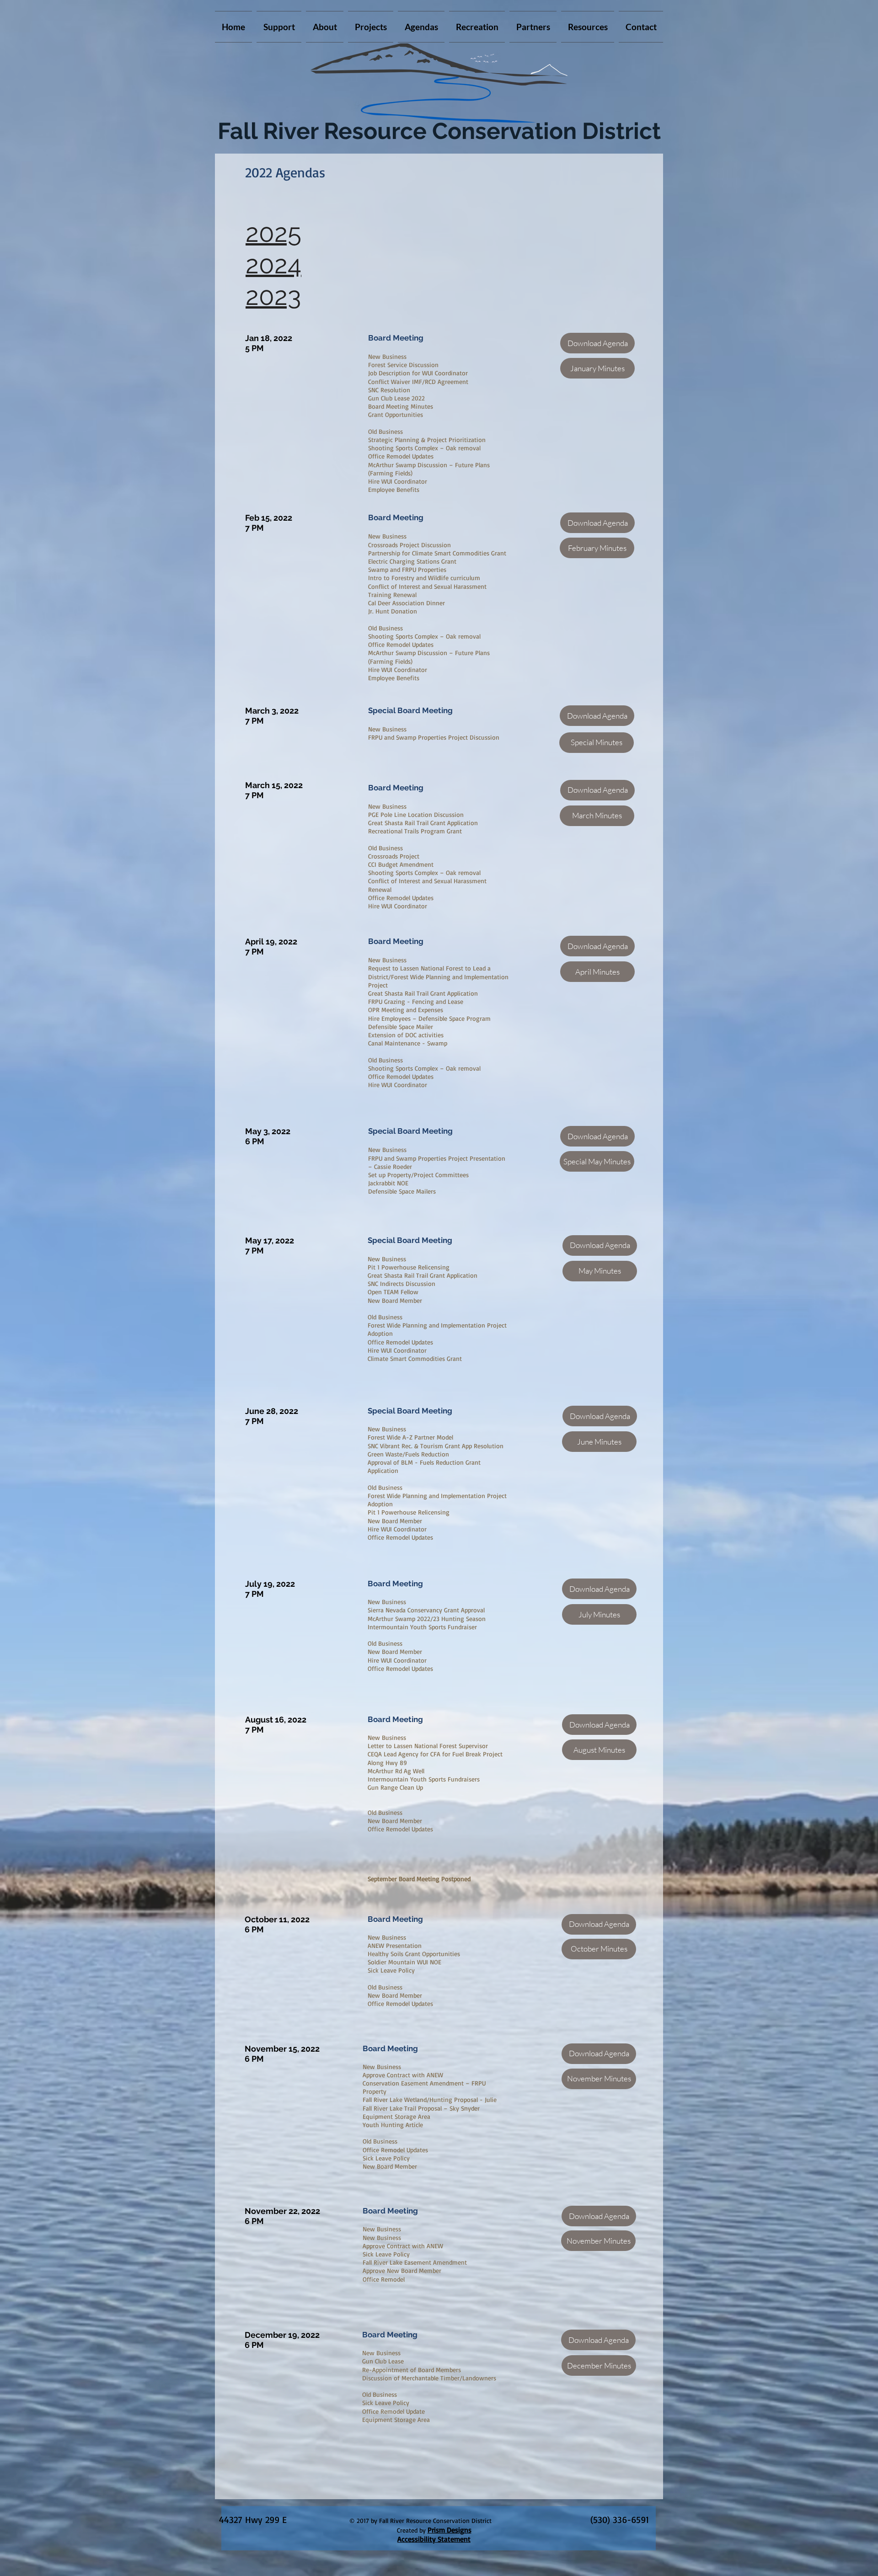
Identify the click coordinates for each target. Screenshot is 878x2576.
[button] (371, 27)
